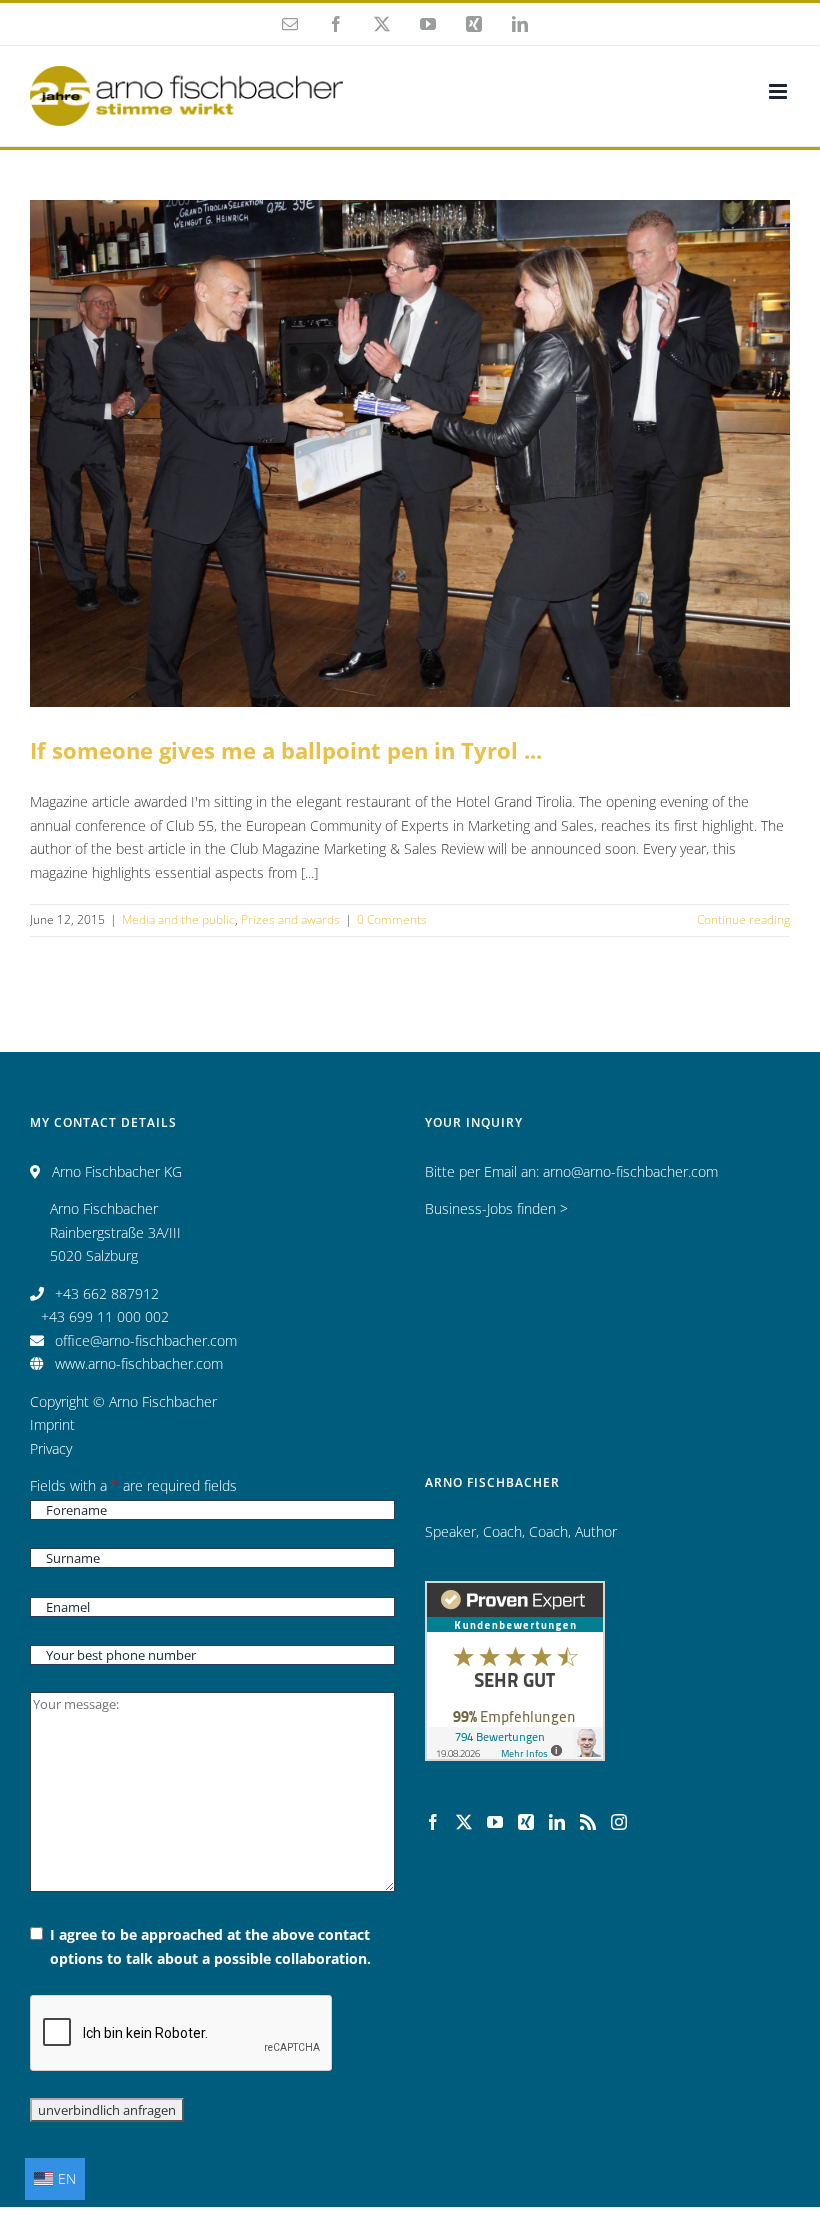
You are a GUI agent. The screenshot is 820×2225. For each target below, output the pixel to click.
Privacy (51, 1448)
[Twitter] (464, 1822)
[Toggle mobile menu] (779, 91)
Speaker (450, 1531)
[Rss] (588, 1822)
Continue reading (743, 919)
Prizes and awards (469, 484)
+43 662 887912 (107, 1293)
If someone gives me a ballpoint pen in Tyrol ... (410, 424)
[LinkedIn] (557, 1822)
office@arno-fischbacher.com (146, 1340)
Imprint (52, 1424)
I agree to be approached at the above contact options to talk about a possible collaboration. (210, 1946)
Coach (502, 1531)
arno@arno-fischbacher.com (630, 1171)
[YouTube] (495, 1822)
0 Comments (392, 919)
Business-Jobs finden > (496, 1208)
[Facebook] (433, 1822)
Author (596, 1531)
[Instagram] (619, 1822)
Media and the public (357, 484)
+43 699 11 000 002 (105, 1316)
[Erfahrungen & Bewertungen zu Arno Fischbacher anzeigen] (515, 1592)
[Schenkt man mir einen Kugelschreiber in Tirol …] (410, 453)
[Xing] (526, 1822)
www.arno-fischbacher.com (139, 1363)
